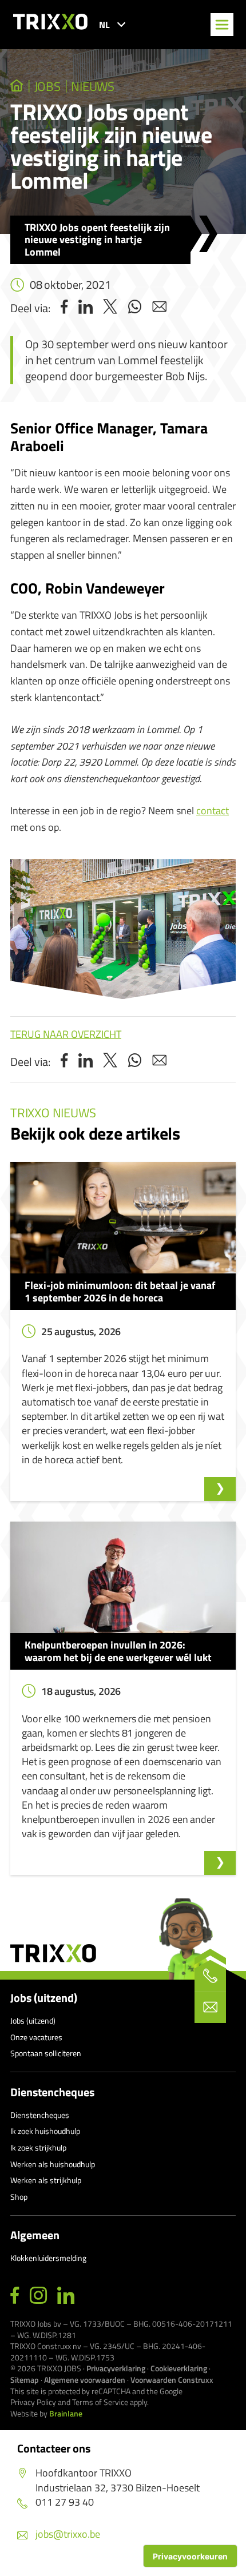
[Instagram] (38, 2296)
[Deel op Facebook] (64, 308)
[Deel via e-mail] (159, 308)
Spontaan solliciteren (46, 2053)
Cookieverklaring (179, 2368)
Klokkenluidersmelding (48, 2258)
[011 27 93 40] (210, 1976)
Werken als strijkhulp (46, 2180)
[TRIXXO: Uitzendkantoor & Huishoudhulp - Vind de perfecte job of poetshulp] (17, 86)
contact (213, 811)
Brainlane (66, 2413)
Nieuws (93, 86)
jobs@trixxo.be (68, 2534)
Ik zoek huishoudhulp (45, 2131)
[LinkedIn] (66, 2296)
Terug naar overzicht (66, 1034)
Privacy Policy (33, 2402)
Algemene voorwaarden (85, 2380)
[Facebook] (15, 2296)
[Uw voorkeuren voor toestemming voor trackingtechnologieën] (190, 2556)
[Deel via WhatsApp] (135, 308)
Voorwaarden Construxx (172, 2380)
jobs (47, 86)
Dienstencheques (52, 2092)
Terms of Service (100, 2402)
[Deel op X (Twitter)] (110, 308)
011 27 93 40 (65, 2502)
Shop (19, 2197)
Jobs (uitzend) (44, 1998)
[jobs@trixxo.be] (210, 2007)
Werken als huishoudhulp (53, 2164)
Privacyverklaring (116, 2368)
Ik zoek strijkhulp (38, 2147)
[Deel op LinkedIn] (86, 308)
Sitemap (25, 2380)
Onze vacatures (36, 2037)
